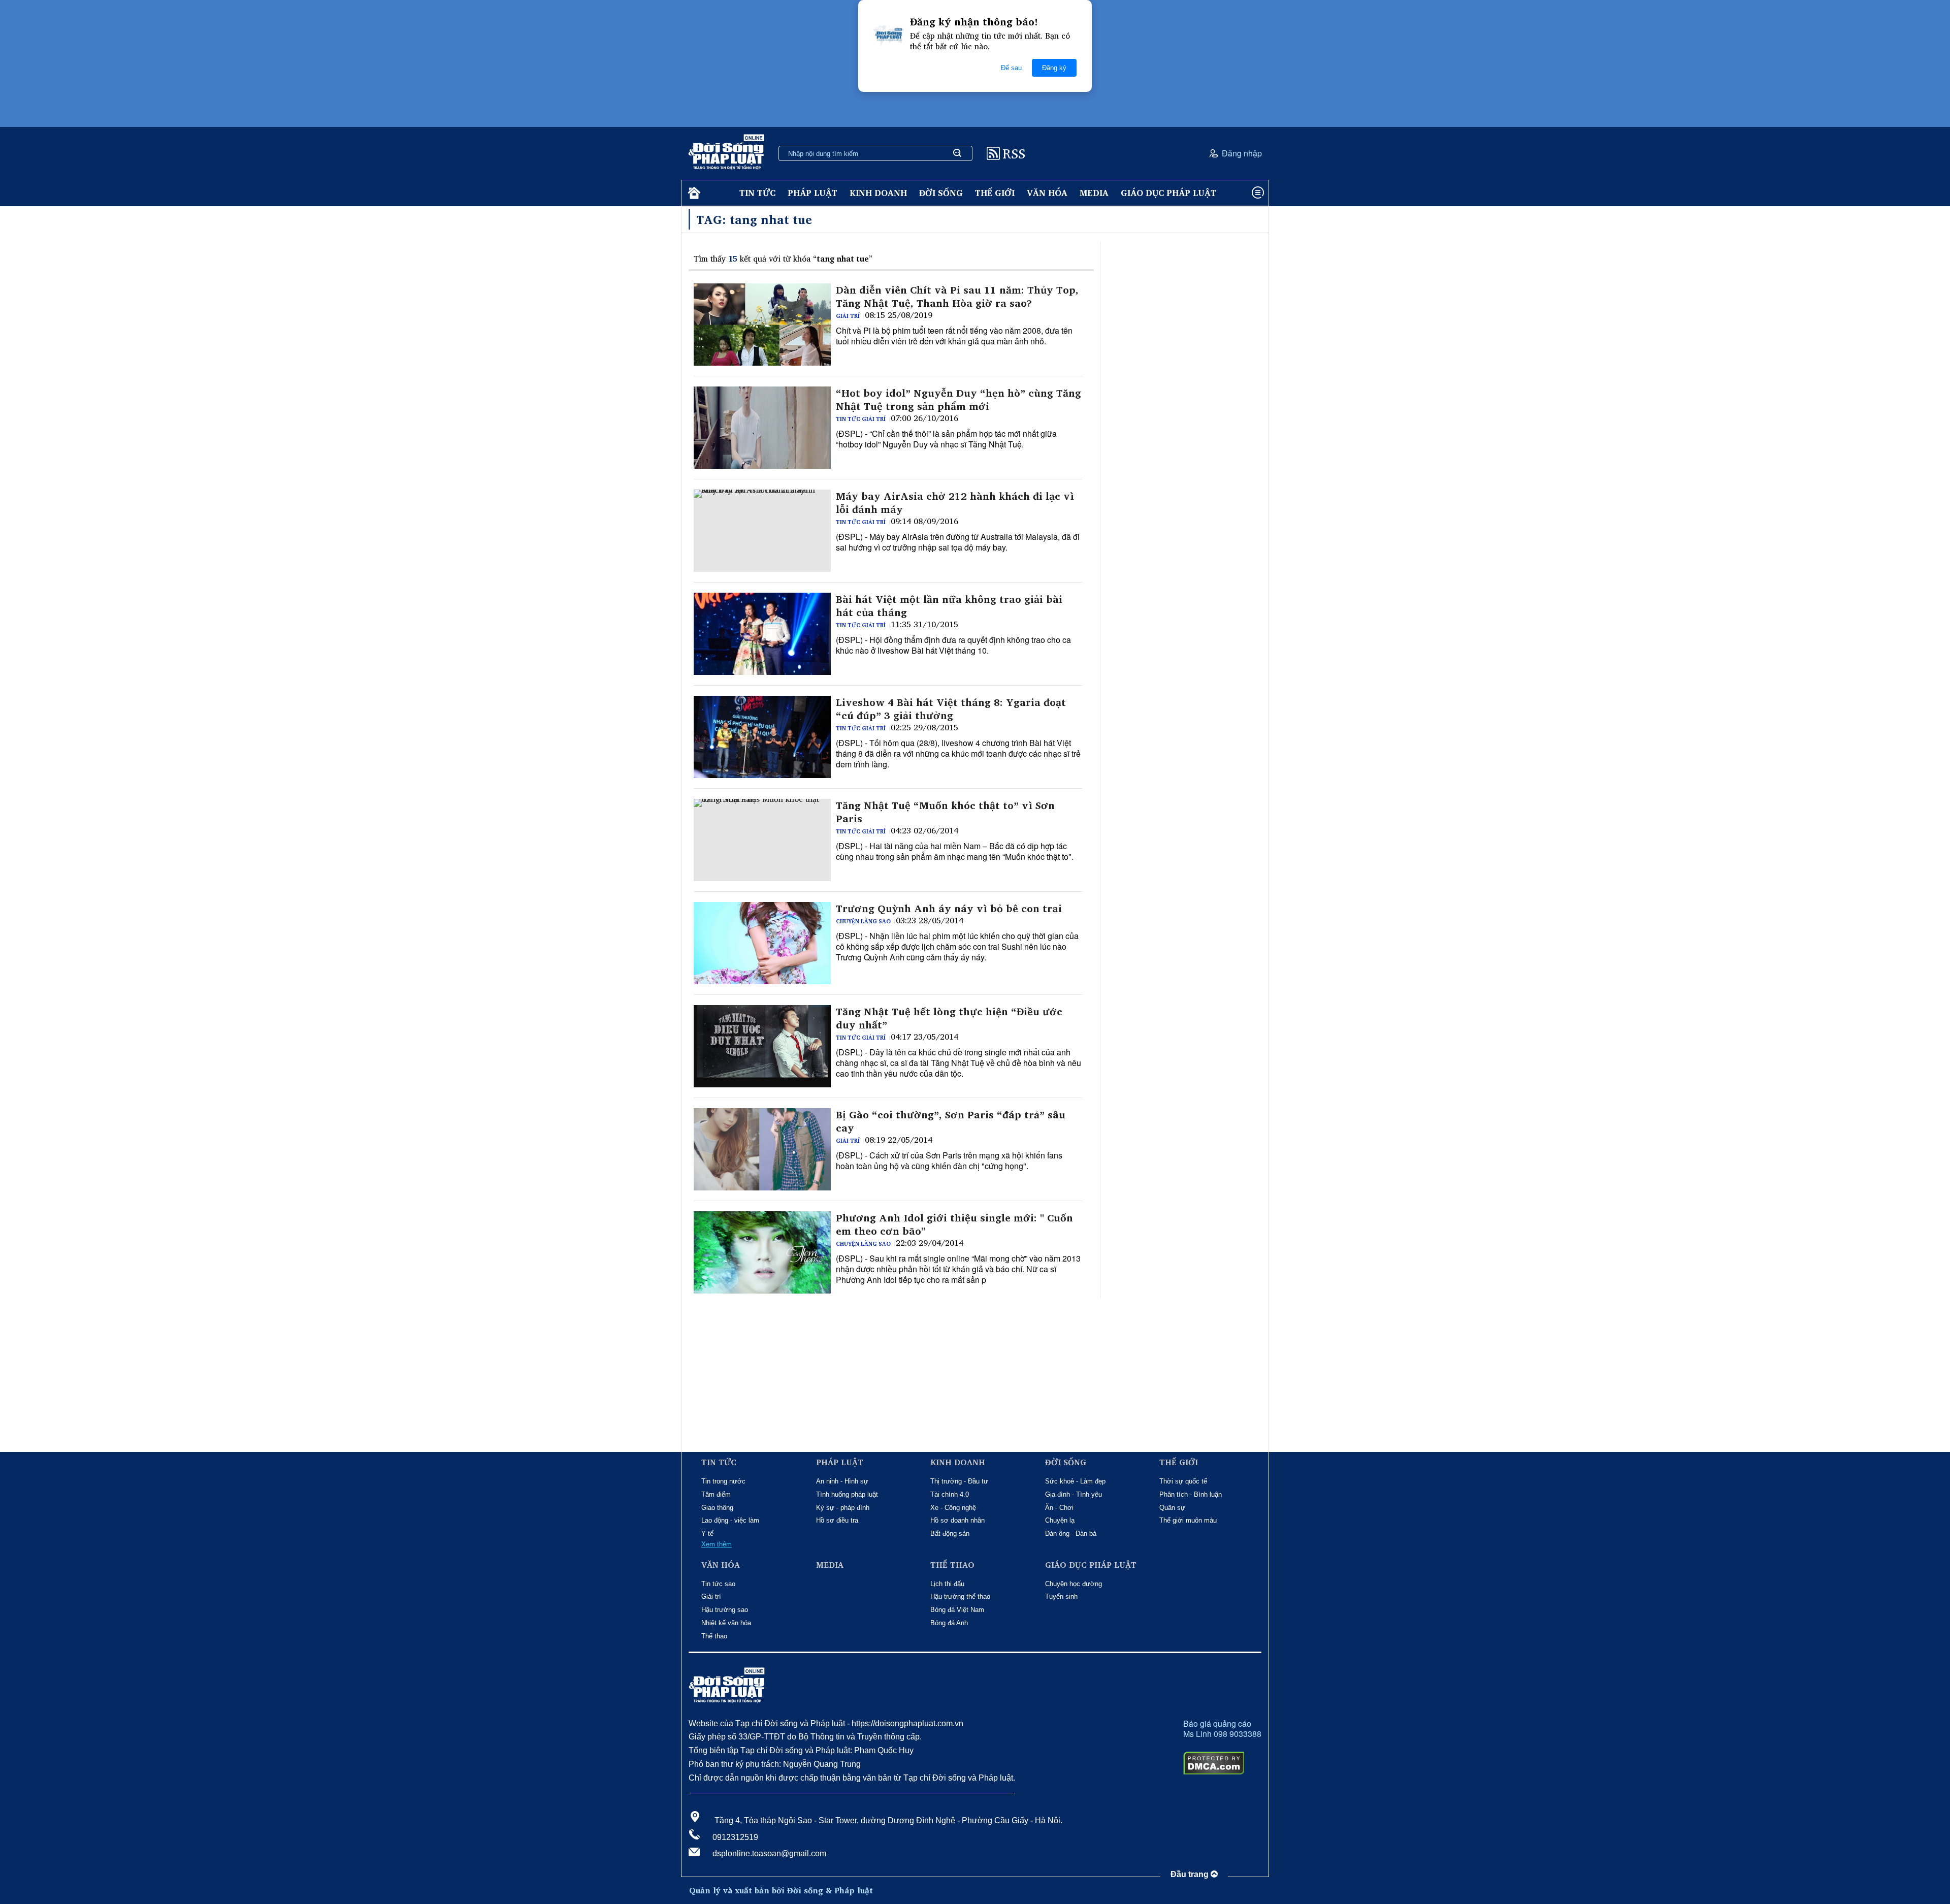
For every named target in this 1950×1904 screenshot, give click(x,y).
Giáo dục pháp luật (1168, 193)
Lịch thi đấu (947, 1584)
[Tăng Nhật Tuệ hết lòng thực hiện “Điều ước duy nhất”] (762, 1046)
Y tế (707, 1534)
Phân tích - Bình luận (1191, 1494)
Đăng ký (1054, 68)
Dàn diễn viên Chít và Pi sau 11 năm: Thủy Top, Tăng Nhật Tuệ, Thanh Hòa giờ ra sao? (957, 297)
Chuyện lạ (1060, 1520)
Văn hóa (1047, 193)
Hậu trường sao (725, 1610)
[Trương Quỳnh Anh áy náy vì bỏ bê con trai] (762, 943)
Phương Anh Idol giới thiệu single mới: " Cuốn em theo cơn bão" (954, 1224)
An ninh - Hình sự (842, 1481)
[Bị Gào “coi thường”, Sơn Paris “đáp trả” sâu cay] (762, 1149)
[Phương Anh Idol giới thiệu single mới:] (762, 1252)
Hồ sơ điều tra (837, 1520)
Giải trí (848, 316)
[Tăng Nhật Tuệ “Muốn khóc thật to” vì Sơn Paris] (762, 840)
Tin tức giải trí (861, 419)
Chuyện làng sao (863, 921)
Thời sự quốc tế (1183, 1481)
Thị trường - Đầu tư (959, 1481)
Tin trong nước (723, 1481)
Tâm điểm (716, 1494)
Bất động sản (950, 1534)
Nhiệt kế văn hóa (726, 1623)
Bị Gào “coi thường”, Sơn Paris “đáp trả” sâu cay (951, 1121)
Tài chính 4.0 (950, 1494)
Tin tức (757, 193)
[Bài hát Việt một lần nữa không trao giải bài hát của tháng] (762, 634)
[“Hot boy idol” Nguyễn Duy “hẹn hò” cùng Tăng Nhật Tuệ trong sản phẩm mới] (762, 428)
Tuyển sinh (1061, 1596)
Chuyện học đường (1074, 1584)
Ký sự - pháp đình (843, 1508)
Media (1094, 193)
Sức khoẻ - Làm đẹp (1075, 1481)
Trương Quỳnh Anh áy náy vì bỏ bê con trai (949, 909)
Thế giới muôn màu (1188, 1520)
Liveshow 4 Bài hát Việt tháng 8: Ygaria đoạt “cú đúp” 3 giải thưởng (951, 709)
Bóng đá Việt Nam (957, 1610)
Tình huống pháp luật (847, 1494)
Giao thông (717, 1508)
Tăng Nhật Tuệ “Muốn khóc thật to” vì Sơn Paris (945, 812)
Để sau (1011, 68)
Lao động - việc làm (730, 1520)
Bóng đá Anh (949, 1623)
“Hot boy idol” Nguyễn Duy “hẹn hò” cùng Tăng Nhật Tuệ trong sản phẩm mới (958, 400)
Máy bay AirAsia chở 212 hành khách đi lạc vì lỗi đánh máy (955, 503)
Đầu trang (1191, 1874)
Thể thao (714, 1636)
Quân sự (1172, 1508)
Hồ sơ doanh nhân (957, 1520)
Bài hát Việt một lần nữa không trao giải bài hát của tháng (949, 606)
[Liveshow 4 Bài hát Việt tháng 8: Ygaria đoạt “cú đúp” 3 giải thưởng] (762, 737)
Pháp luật (812, 193)
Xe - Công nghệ (953, 1508)
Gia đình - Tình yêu (1074, 1494)
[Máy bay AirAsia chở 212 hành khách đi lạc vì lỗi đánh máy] (762, 531)
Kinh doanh (878, 193)
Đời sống (941, 193)
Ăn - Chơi (1059, 1508)
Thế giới (995, 193)
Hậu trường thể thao (960, 1596)
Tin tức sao (718, 1584)
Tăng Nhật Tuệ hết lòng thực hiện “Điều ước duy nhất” (949, 1018)
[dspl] (693, 193)
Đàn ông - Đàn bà (1071, 1534)
